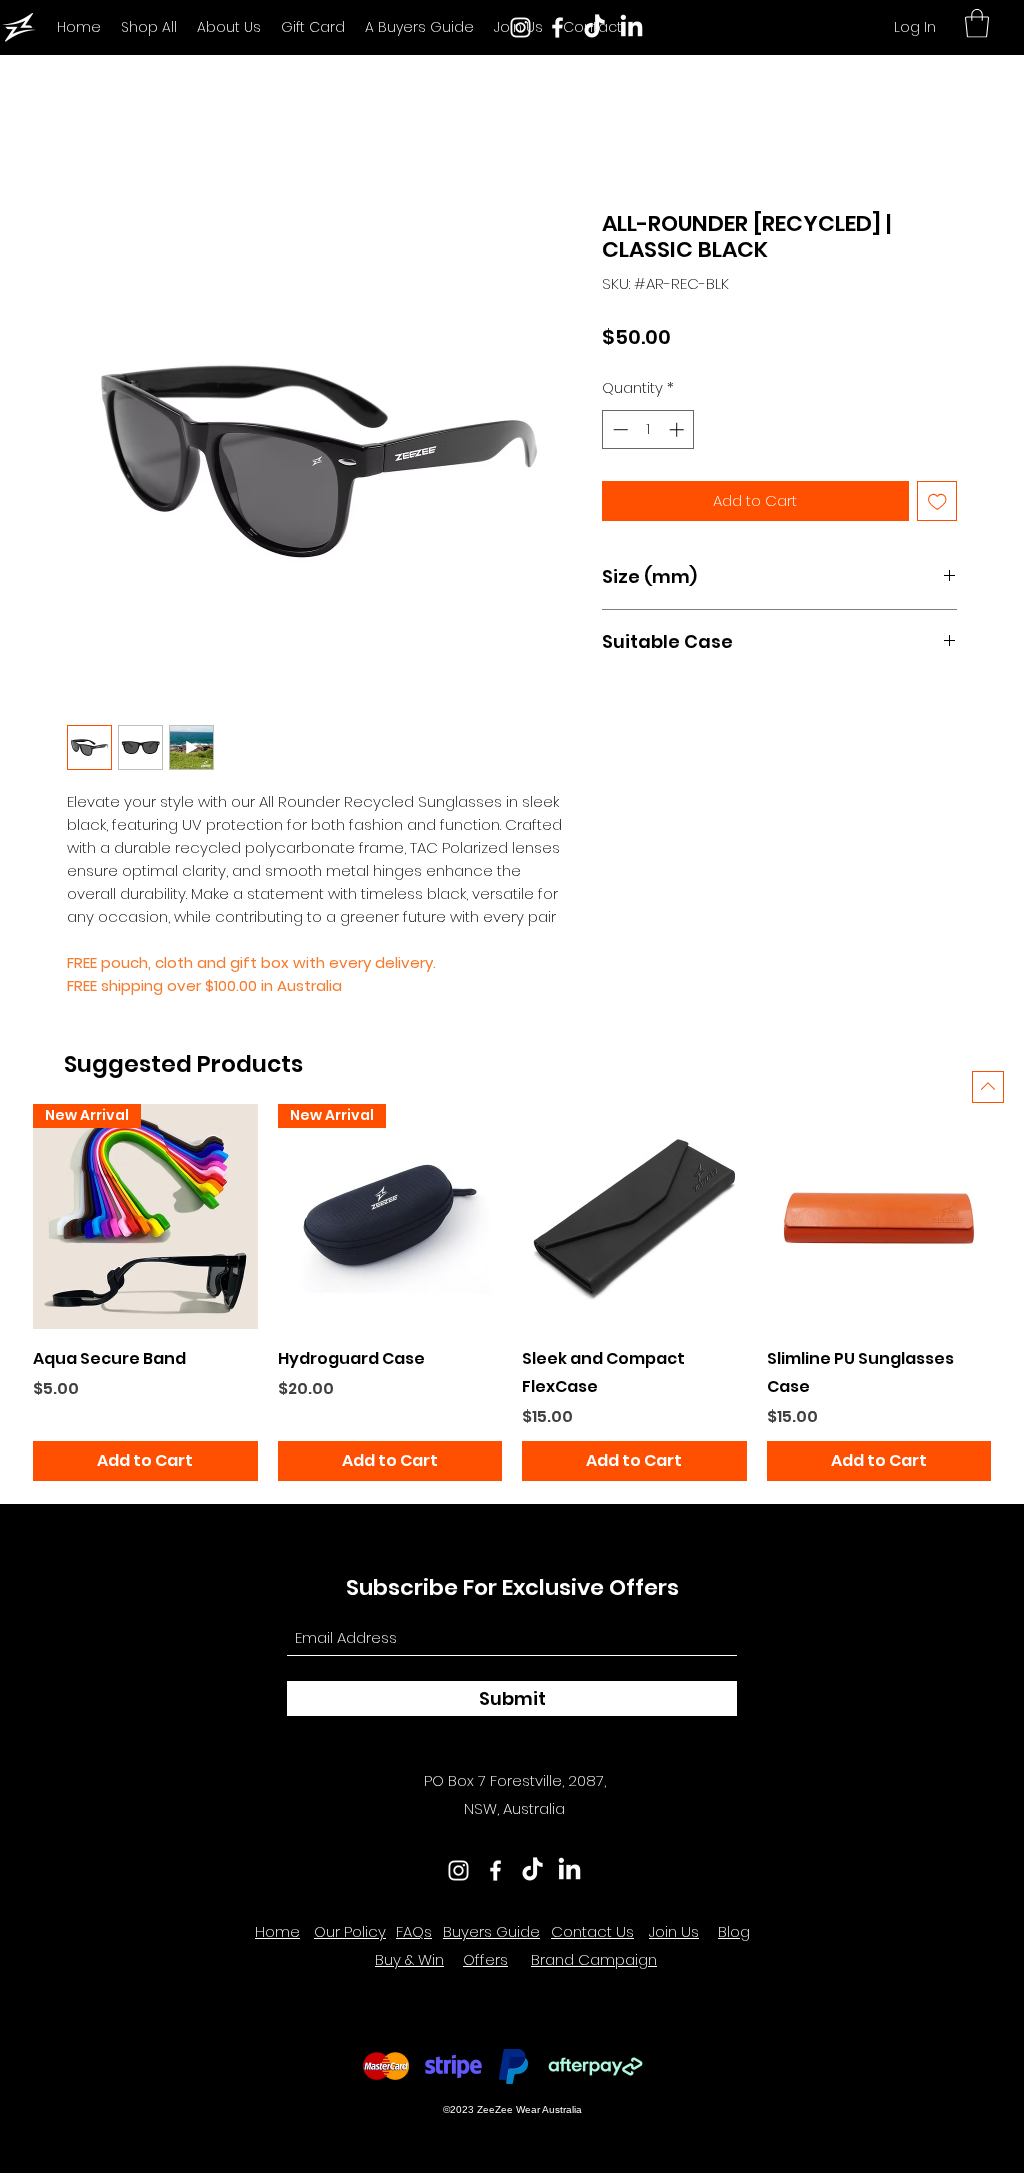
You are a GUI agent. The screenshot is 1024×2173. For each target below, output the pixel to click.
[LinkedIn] (631, 27)
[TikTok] (594, 27)
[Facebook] (557, 27)
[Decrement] (618, 429)
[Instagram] (520, 27)
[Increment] (678, 429)
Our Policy (350, 1931)
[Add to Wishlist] (937, 501)
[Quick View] (634, 1216)
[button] (977, 23)
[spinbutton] (648, 429)
